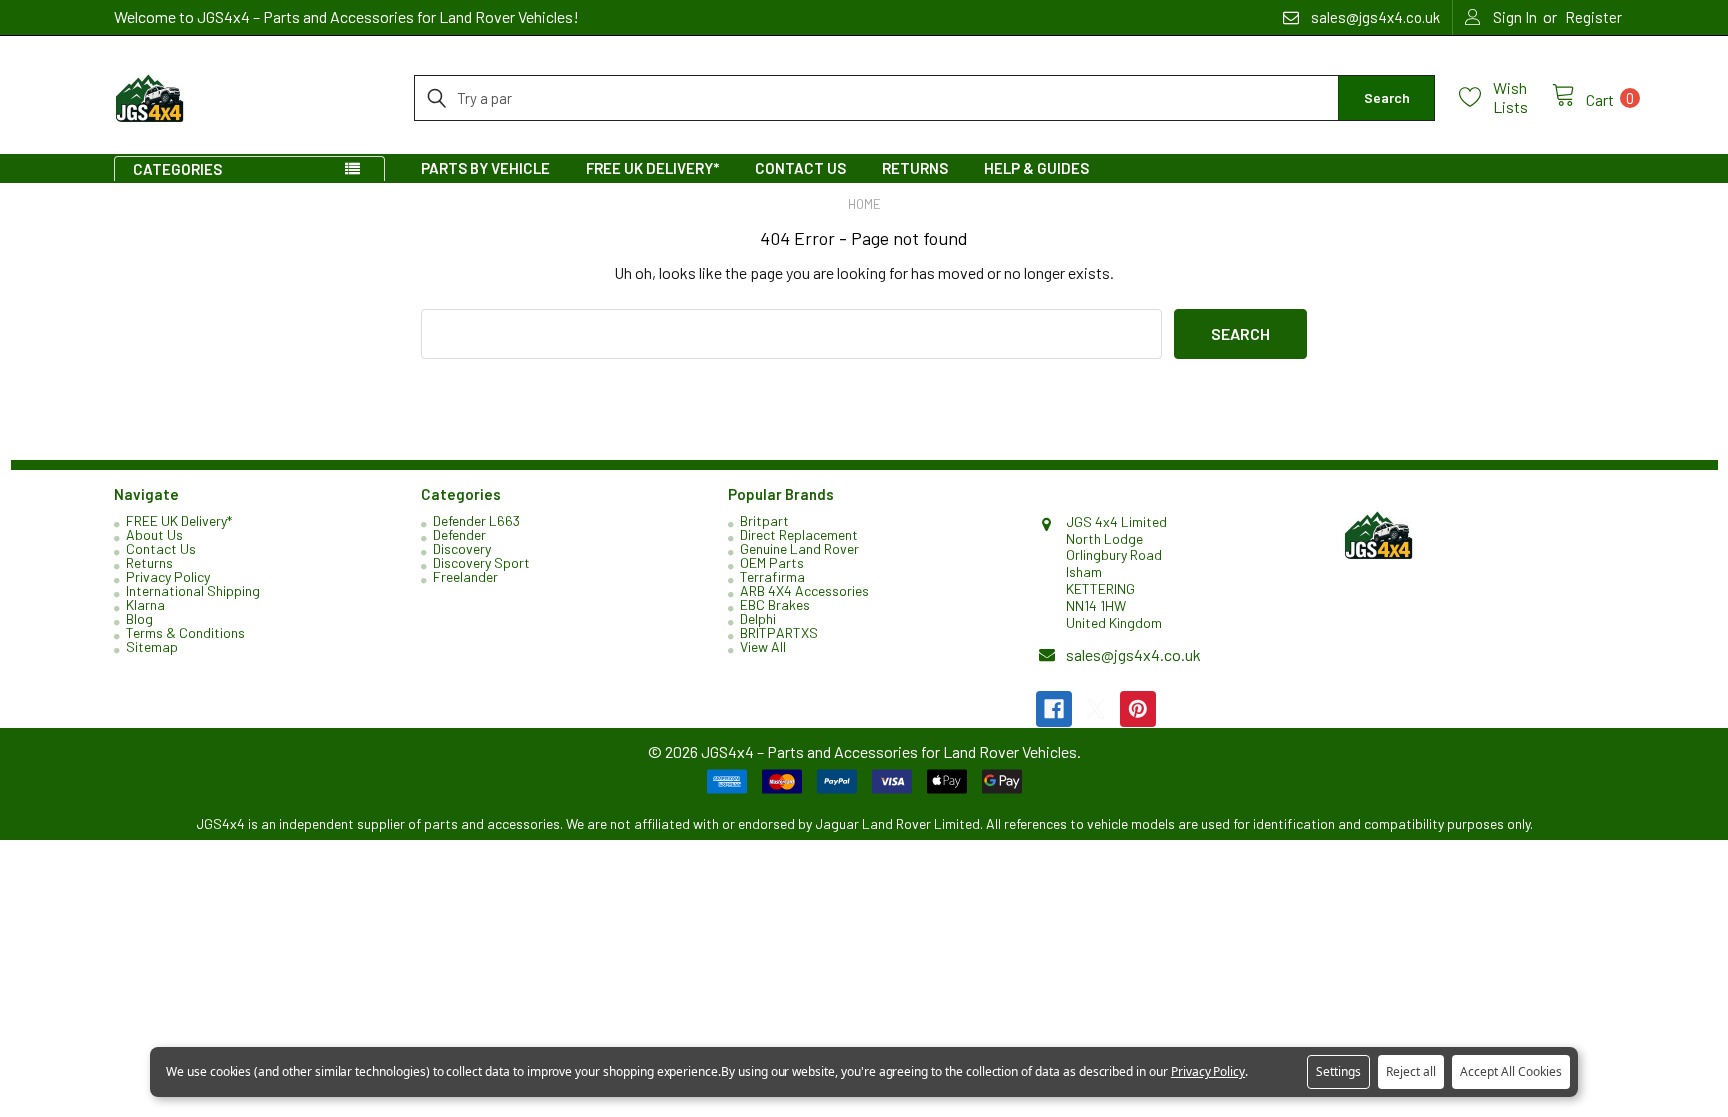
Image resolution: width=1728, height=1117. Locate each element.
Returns (915, 168)
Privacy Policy (168, 576)
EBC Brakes (775, 604)
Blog (139, 618)
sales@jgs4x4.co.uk (1133, 654)
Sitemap (152, 646)
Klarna (145, 604)
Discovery (462, 548)
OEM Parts (772, 562)
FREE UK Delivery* (652, 168)
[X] (1096, 709)
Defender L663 (476, 520)
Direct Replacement (799, 534)
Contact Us (800, 168)
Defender (459, 534)
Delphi (758, 618)
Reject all (1411, 1071)
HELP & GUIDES (1036, 168)
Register (1593, 17)
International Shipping (193, 590)
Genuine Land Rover (799, 548)
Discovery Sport (481, 562)
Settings (1338, 1071)
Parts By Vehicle (485, 168)
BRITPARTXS (779, 632)
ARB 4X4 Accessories (804, 590)
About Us (154, 534)
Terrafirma (772, 576)
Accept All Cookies (1511, 1071)
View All (763, 646)
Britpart (764, 520)
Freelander (465, 576)
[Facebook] (1054, 709)
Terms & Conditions (185, 632)
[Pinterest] (1138, 709)
